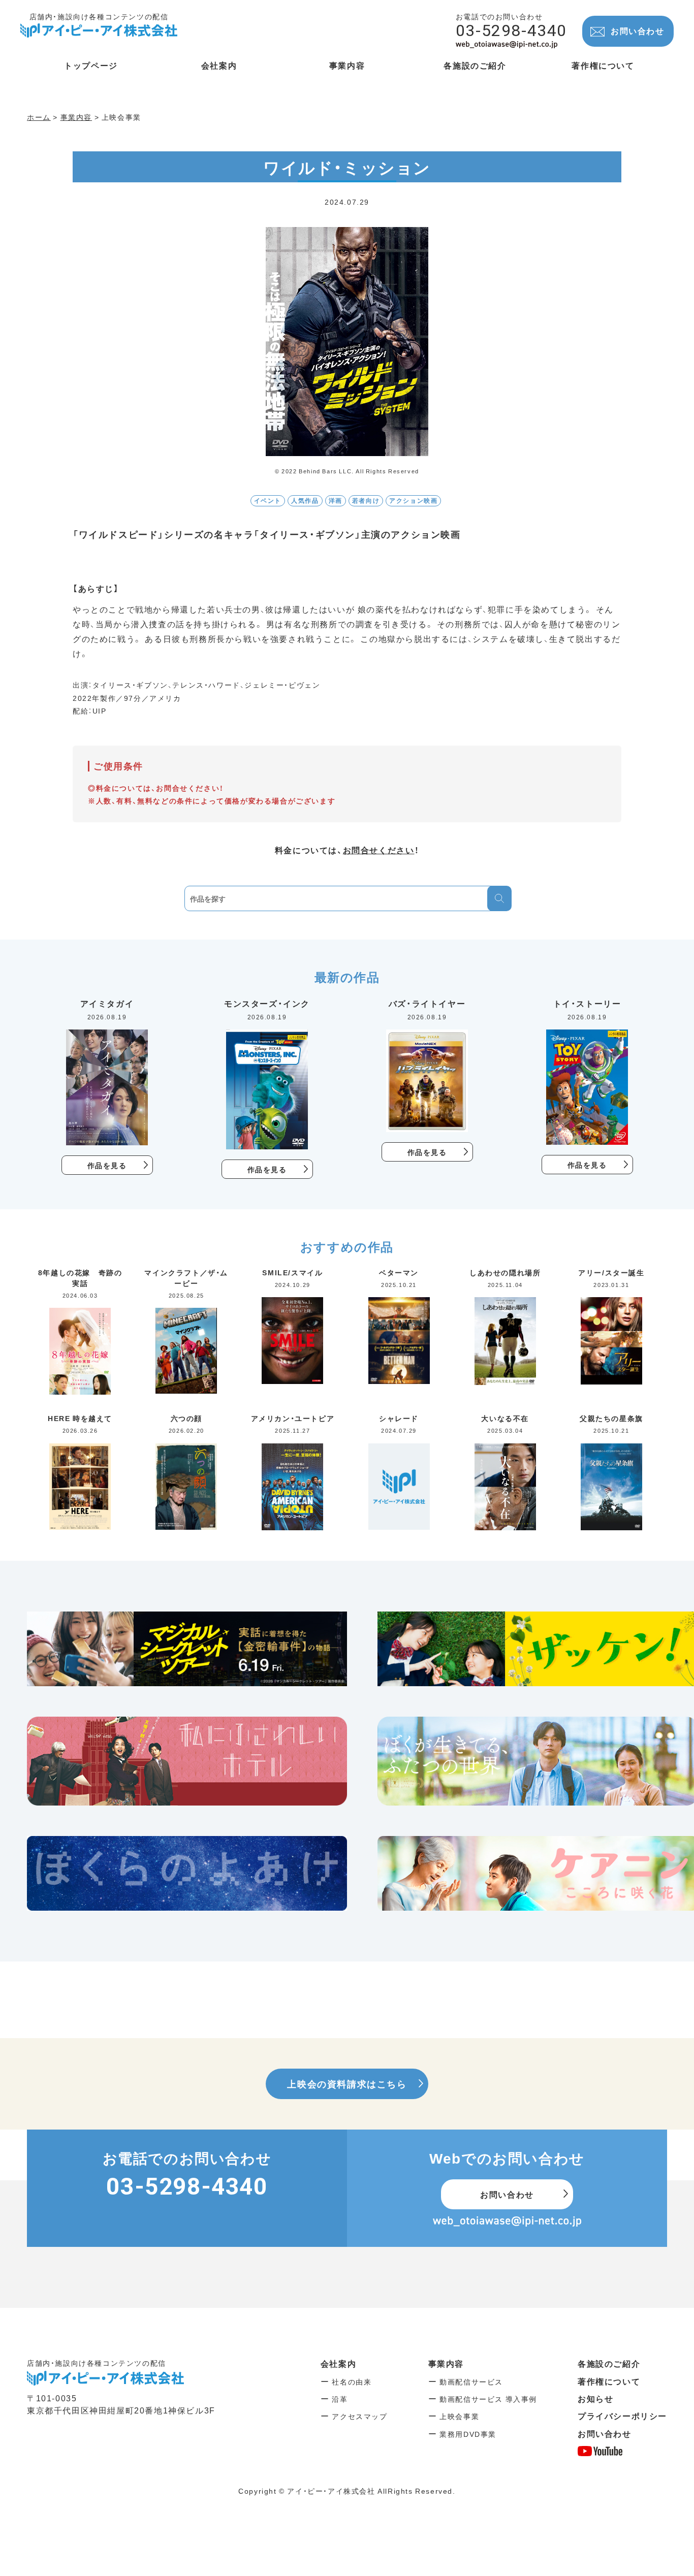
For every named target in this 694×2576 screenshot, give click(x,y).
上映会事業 (459, 2416)
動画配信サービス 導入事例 (488, 2399)
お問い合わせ (638, 30)
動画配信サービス (471, 2381)
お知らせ (595, 2398)
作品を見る (107, 1165)
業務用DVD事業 (468, 2434)
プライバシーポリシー (622, 2416)
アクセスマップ (359, 2416)
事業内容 (446, 2363)
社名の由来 (352, 2381)
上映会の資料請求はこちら (347, 2084)
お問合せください (379, 850)
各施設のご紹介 (609, 2363)
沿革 (340, 2399)
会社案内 (338, 2363)
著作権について (609, 2381)
